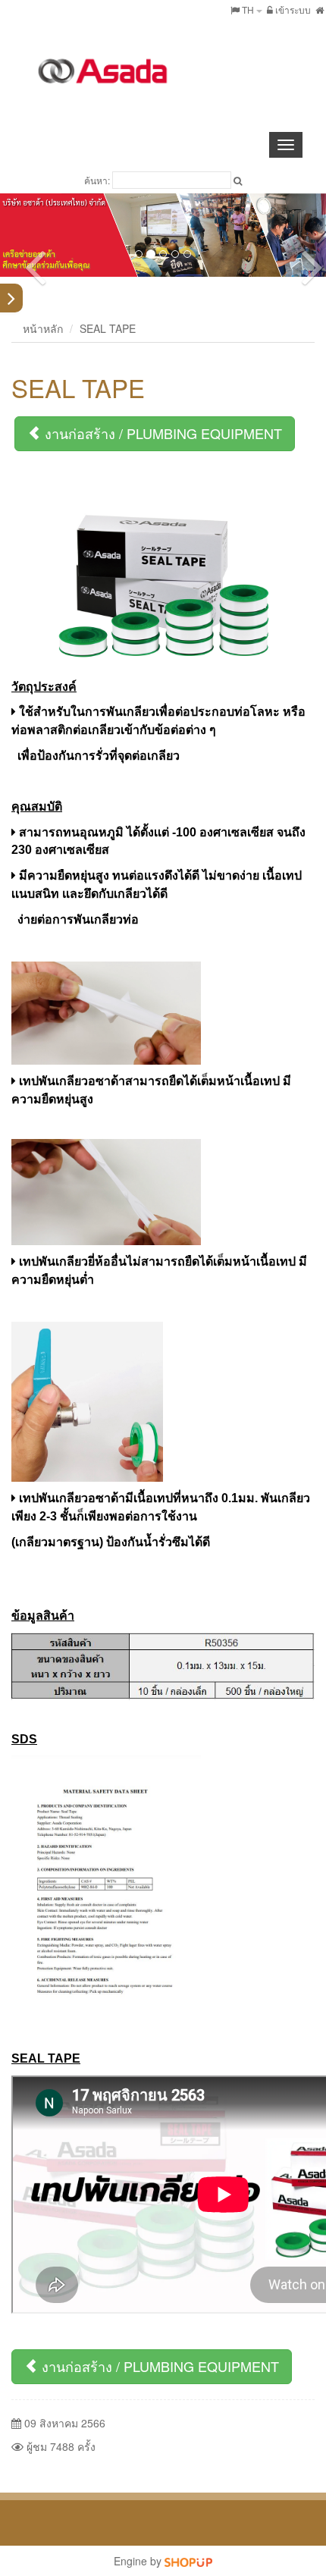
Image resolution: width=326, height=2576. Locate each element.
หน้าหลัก (43, 328)
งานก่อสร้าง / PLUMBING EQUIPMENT (161, 433)
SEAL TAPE (108, 328)
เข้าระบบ (292, 9)
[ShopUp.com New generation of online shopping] (188, 2561)
